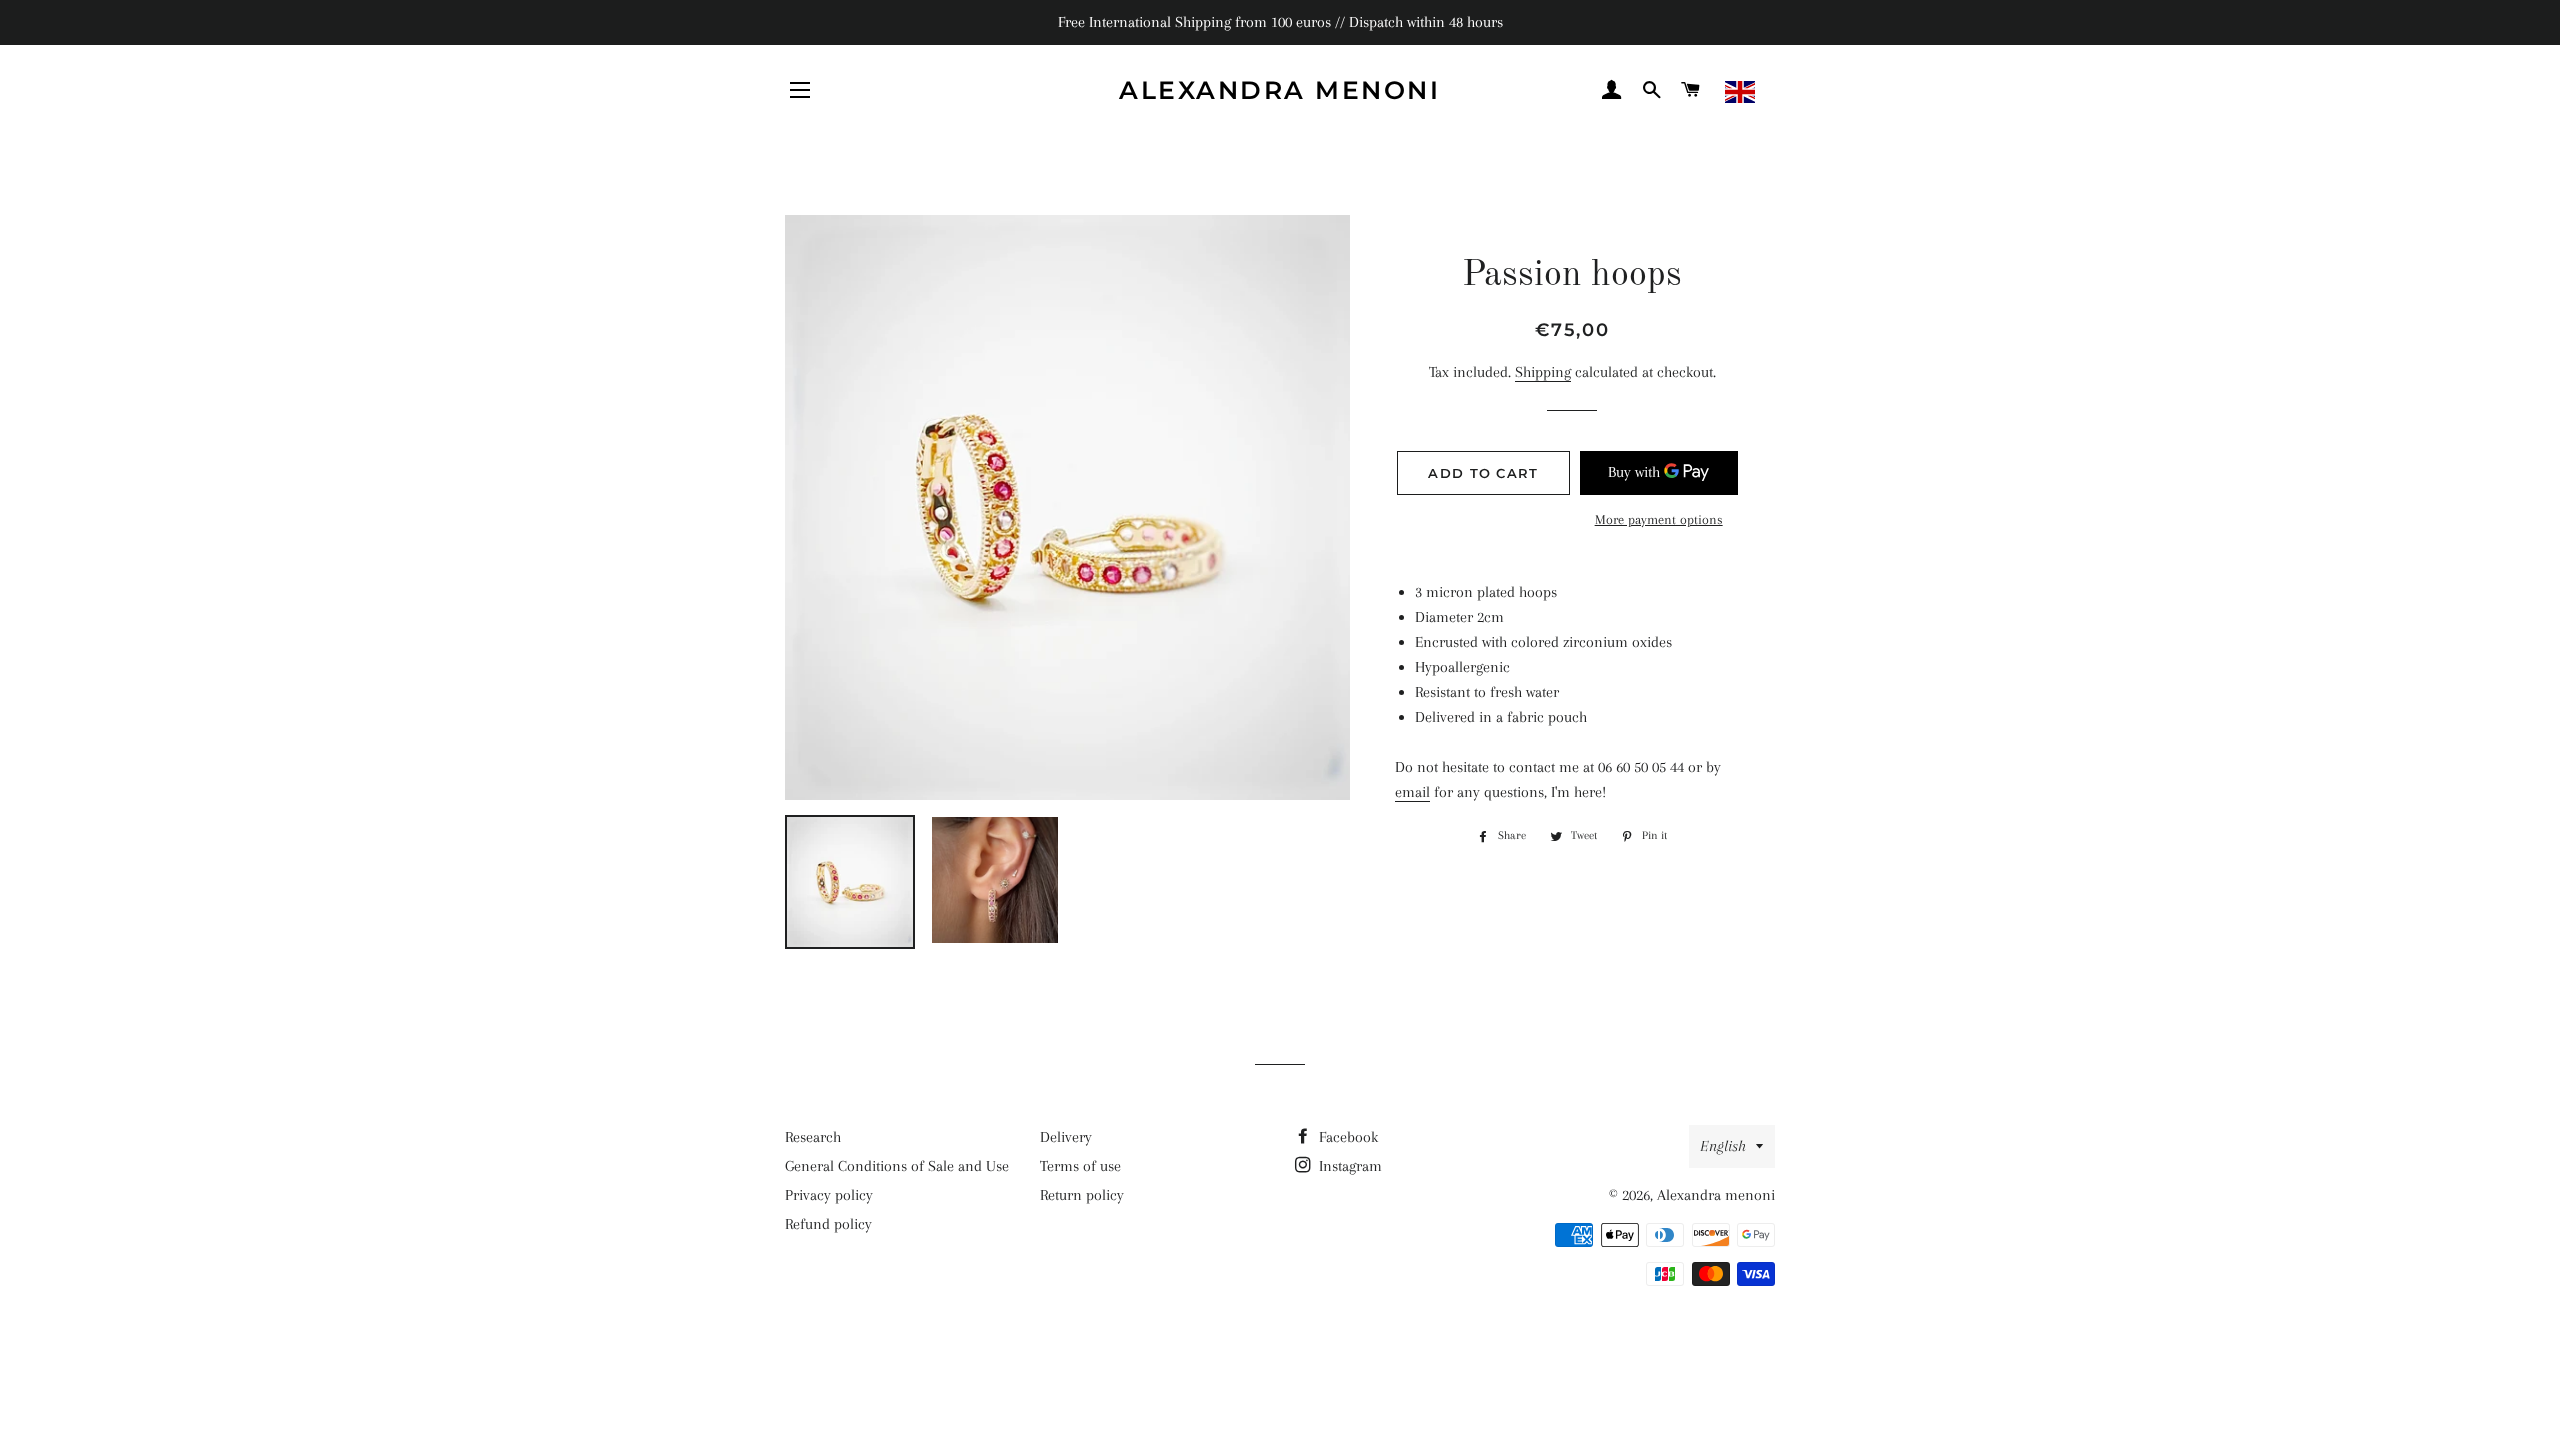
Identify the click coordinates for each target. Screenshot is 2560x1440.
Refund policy (828, 1224)
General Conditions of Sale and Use (897, 1166)
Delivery (1066, 1137)
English (1723, 1146)
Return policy (1082, 1195)
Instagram (1348, 1166)
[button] (1786, 92)
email (1412, 792)
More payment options (1659, 519)
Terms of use (1080, 1166)
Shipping (1543, 372)
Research (813, 1137)
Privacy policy (829, 1195)
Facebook (1346, 1137)
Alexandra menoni (1279, 90)
